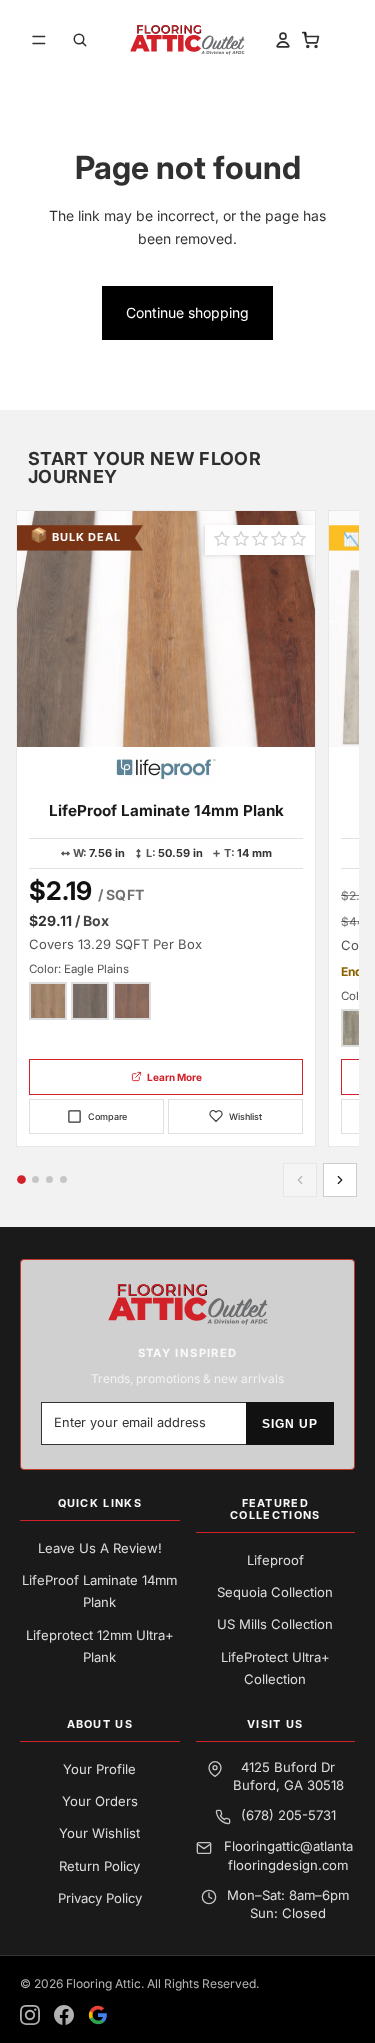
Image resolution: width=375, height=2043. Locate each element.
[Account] (275, 40)
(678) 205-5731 (288, 1815)
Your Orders (100, 1801)
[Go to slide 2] (35, 1179)
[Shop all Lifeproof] (166, 769)
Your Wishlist (99, 1833)
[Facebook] (64, 2015)
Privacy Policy (100, 1898)
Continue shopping (187, 312)
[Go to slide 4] (63, 1179)
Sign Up (290, 1424)
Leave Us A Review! (100, 1548)
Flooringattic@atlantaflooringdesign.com (288, 1855)
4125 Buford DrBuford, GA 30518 (288, 1776)
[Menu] (39, 40)
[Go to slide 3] (49, 1179)
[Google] (98, 2015)
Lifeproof (275, 1560)
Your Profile (99, 1769)
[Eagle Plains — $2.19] (48, 1001)
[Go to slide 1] (21, 1180)
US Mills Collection (275, 1624)
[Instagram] (30, 2015)
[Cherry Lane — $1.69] (132, 1001)
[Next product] (340, 1180)
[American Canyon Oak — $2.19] (90, 1001)
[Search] (80, 40)
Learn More (174, 1077)
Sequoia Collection (275, 1592)
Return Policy (99, 1866)
